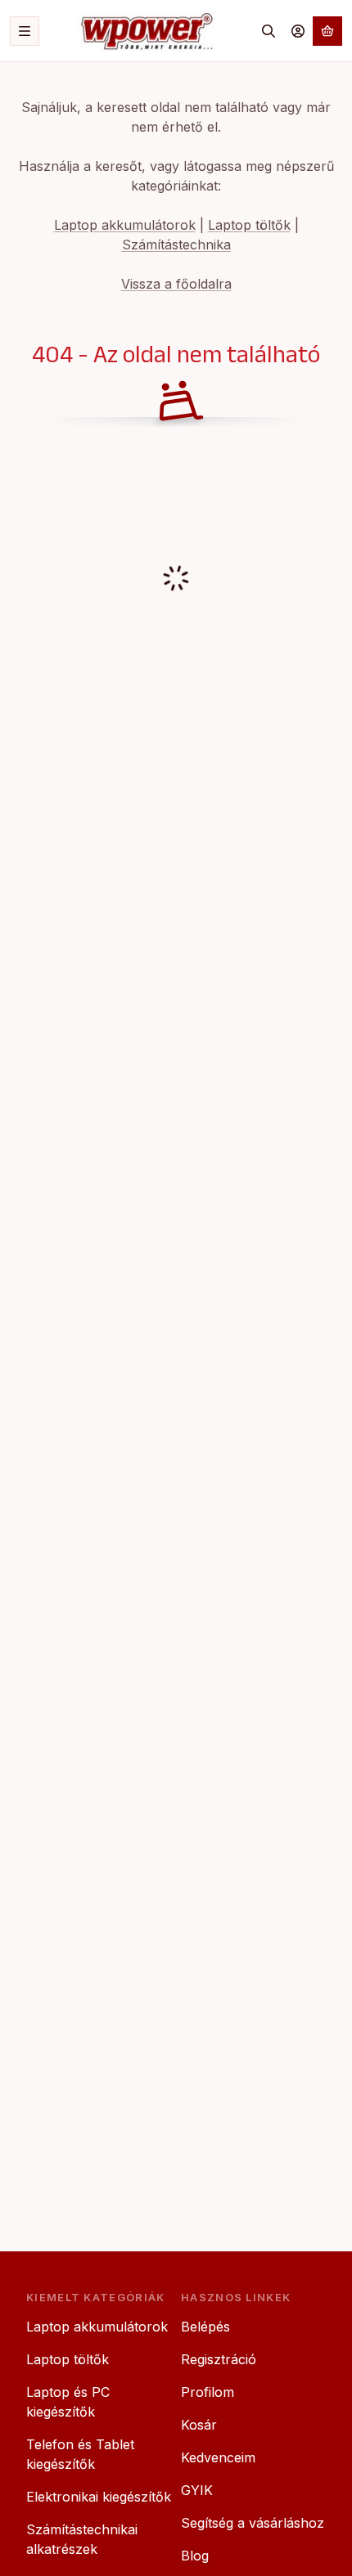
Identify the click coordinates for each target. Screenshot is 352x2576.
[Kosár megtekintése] (327, 31)
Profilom (208, 2392)
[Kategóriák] (25, 31)
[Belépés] (298, 31)
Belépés (205, 2327)
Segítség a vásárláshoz (253, 2523)
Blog (195, 2556)
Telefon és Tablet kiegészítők (80, 2454)
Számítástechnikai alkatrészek (82, 2539)
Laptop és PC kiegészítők (68, 2402)
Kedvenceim (218, 2457)
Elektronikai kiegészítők (99, 2497)
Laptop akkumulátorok (125, 225)
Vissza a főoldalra (176, 284)
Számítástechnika (176, 245)
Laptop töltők (249, 225)
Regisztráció (219, 2359)
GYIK (197, 2490)
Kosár (199, 2425)
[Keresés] (269, 31)
